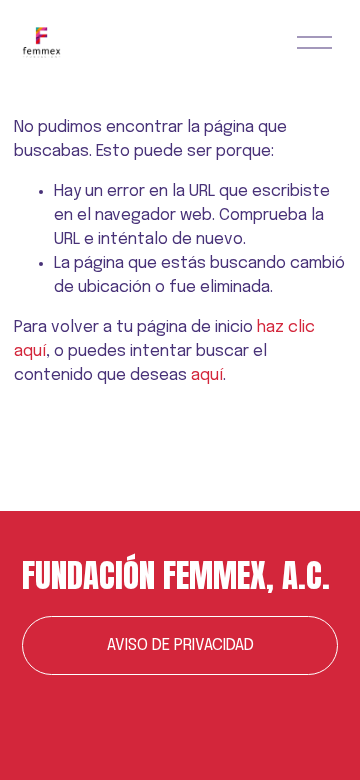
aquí (207, 375)
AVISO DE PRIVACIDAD (180, 645)
